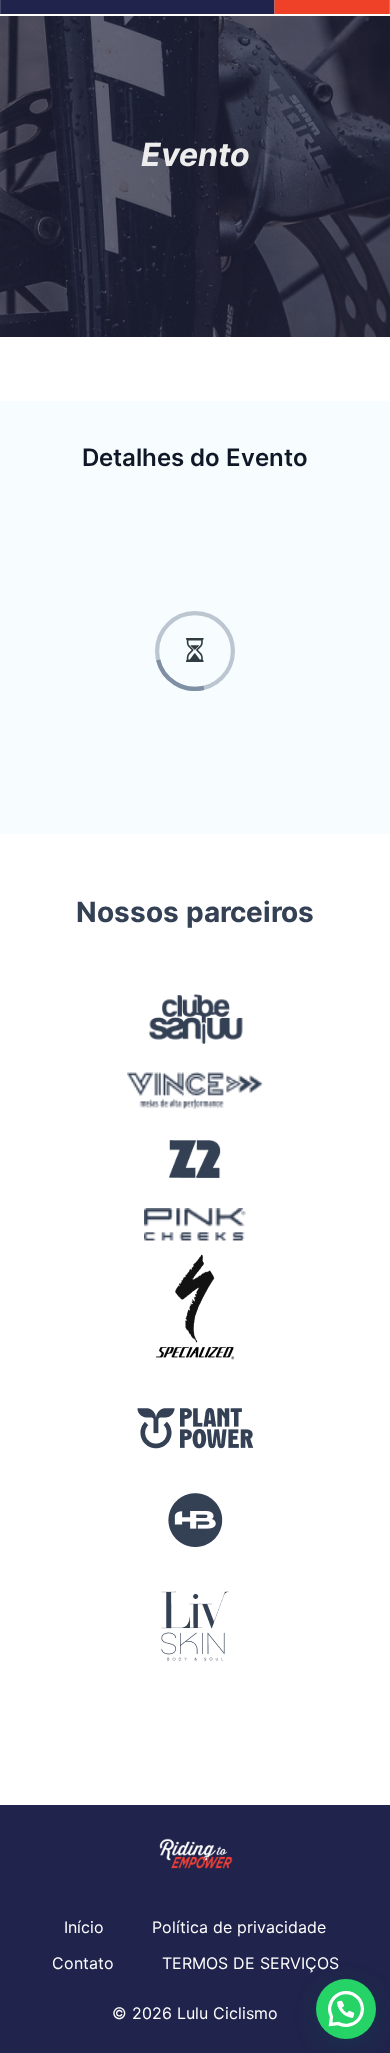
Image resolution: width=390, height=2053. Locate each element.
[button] (346, 2009)
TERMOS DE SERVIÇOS (250, 1963)
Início (84, 1927)
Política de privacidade (239, 1927)
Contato (83, 1963)
